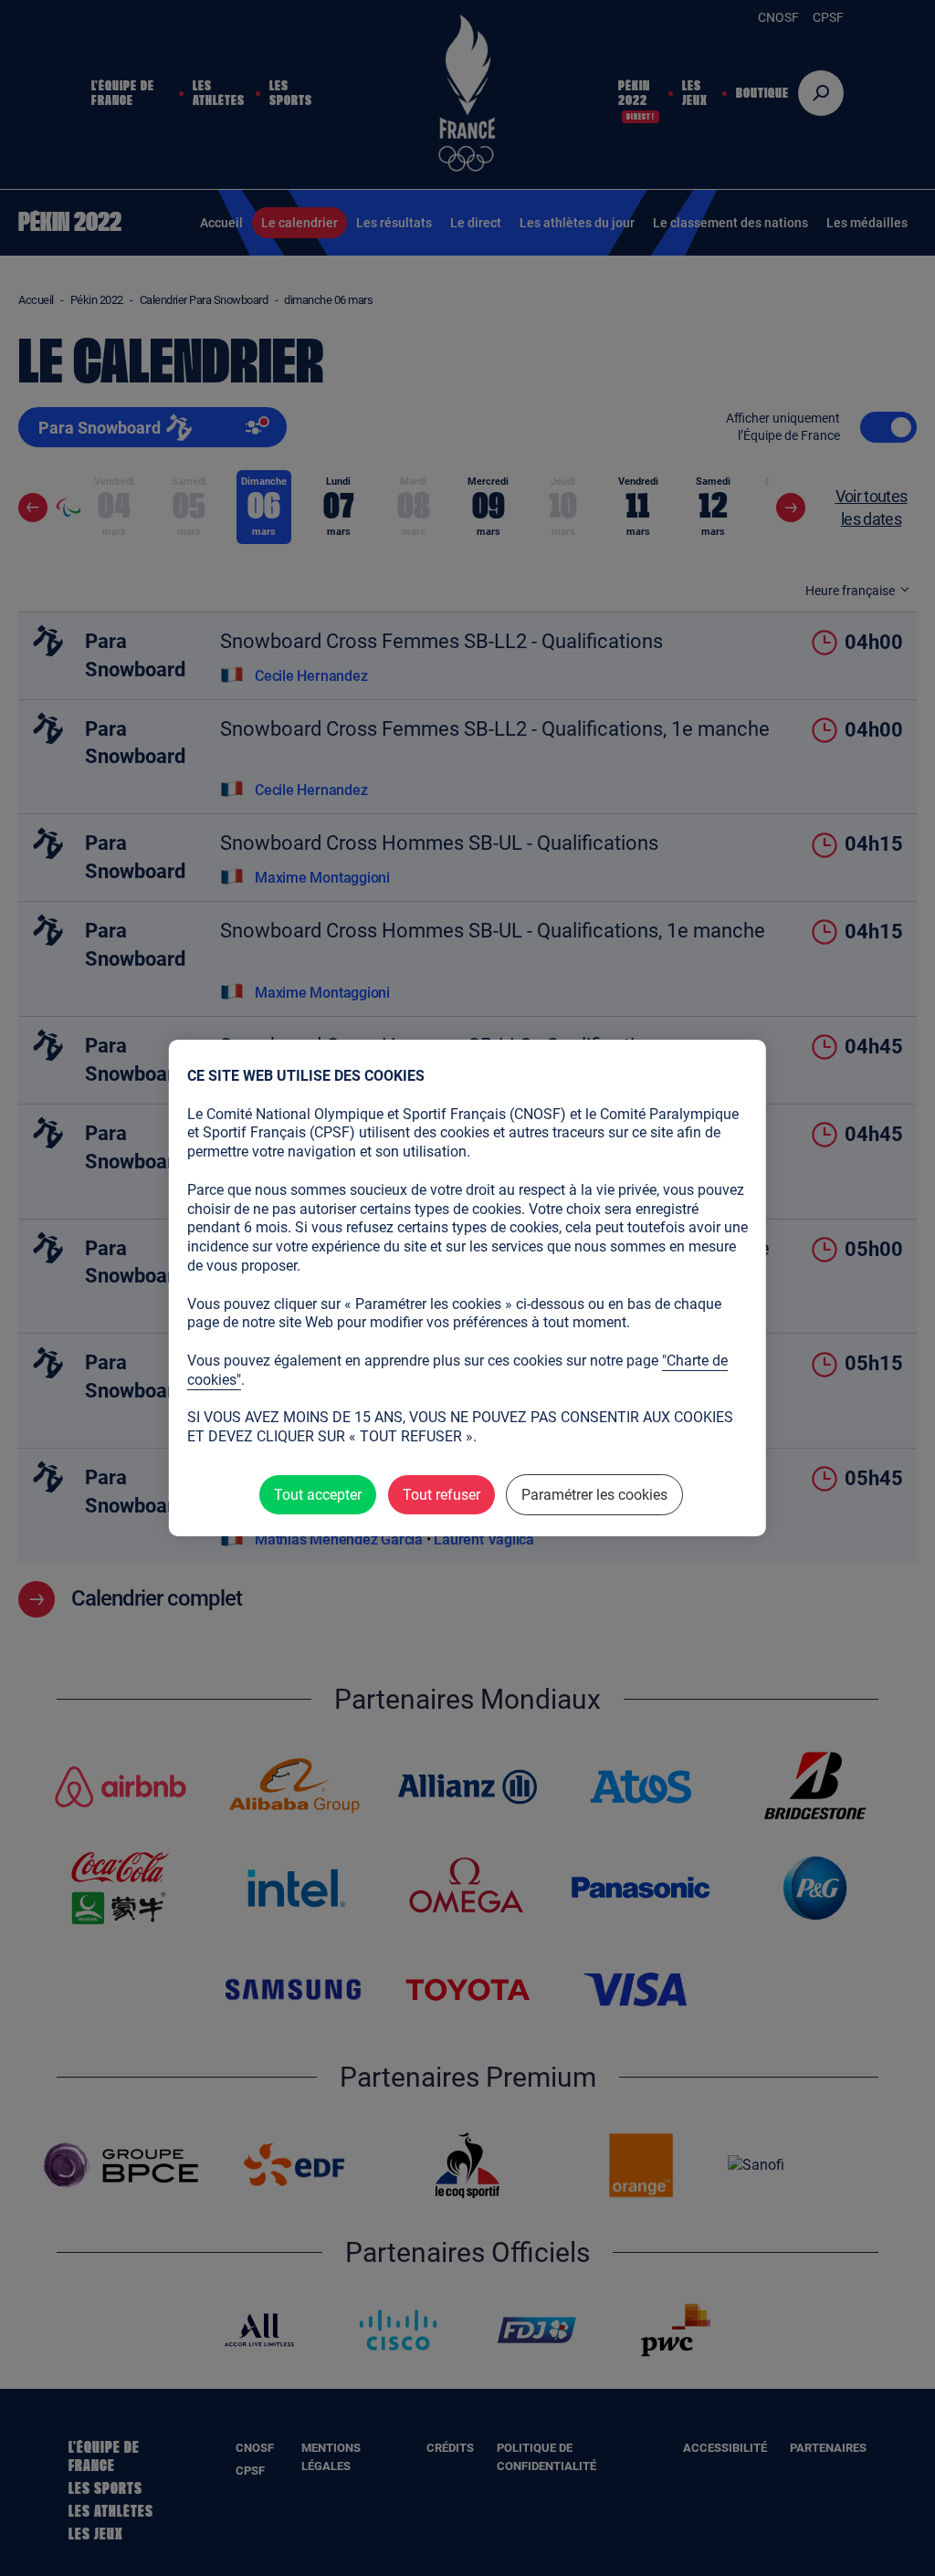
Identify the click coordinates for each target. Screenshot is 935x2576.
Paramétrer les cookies (594, 1495)
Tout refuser (441, 1495)
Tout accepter (318, 1495)
